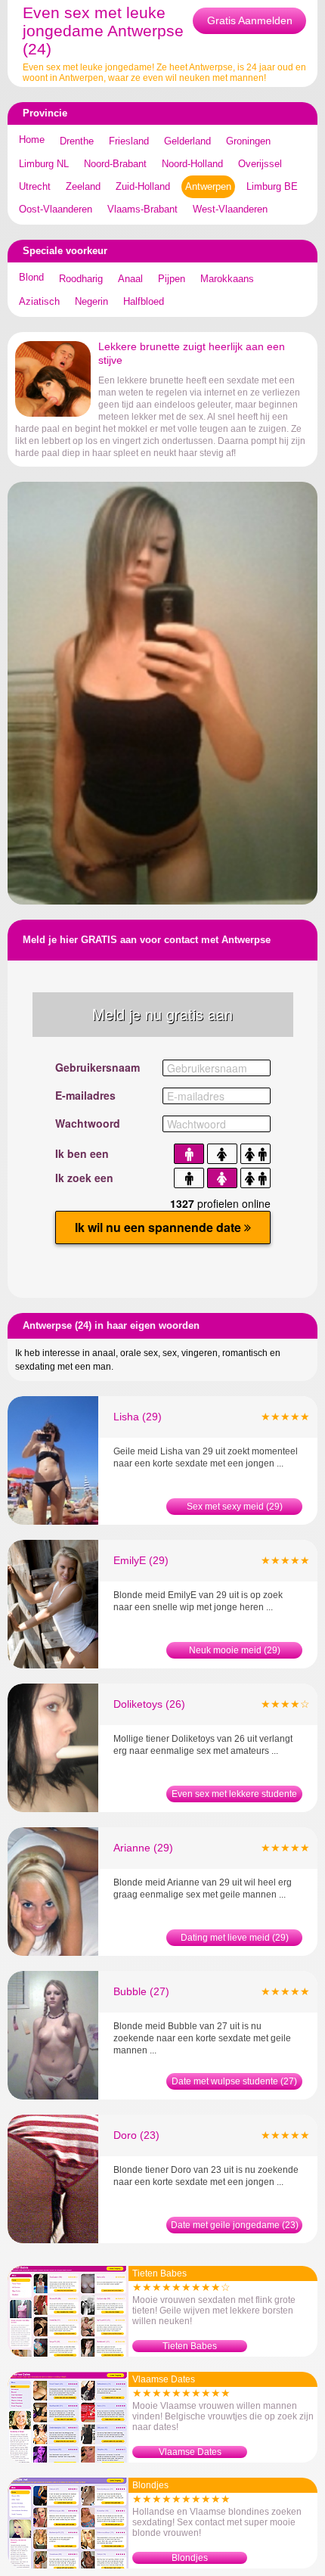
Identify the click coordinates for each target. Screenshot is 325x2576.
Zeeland (83, 186)
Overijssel (260, 164)
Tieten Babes (190, 2346)
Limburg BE (272, 186)
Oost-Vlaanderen (56, 209)
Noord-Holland (192, 164)
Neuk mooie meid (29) (235, 1650)
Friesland (129, 141)
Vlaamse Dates (190, 2452)
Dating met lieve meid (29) (235, 1938)
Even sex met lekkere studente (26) (234, 1795)
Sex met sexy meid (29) (235, 1507)
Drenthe (77, 141)
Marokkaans (227, 279)
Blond (31, 277)
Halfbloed (144, 301)
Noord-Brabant (115, 164)
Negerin (91, 301)
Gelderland (187, 141)
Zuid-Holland (143, 186)
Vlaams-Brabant (142, 209)
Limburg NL (44, 164)
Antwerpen (208, 186)
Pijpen (172, 279)
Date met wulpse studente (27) (234, 2081)
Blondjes (190, 2558)
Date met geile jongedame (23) (235, 2225)
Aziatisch (39, 301)
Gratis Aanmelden (250, 20)
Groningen (248, 141)
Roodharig (81, 279)
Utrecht (35, 186)
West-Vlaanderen (230, 209)
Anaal (130, 279)
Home (32, 140)
